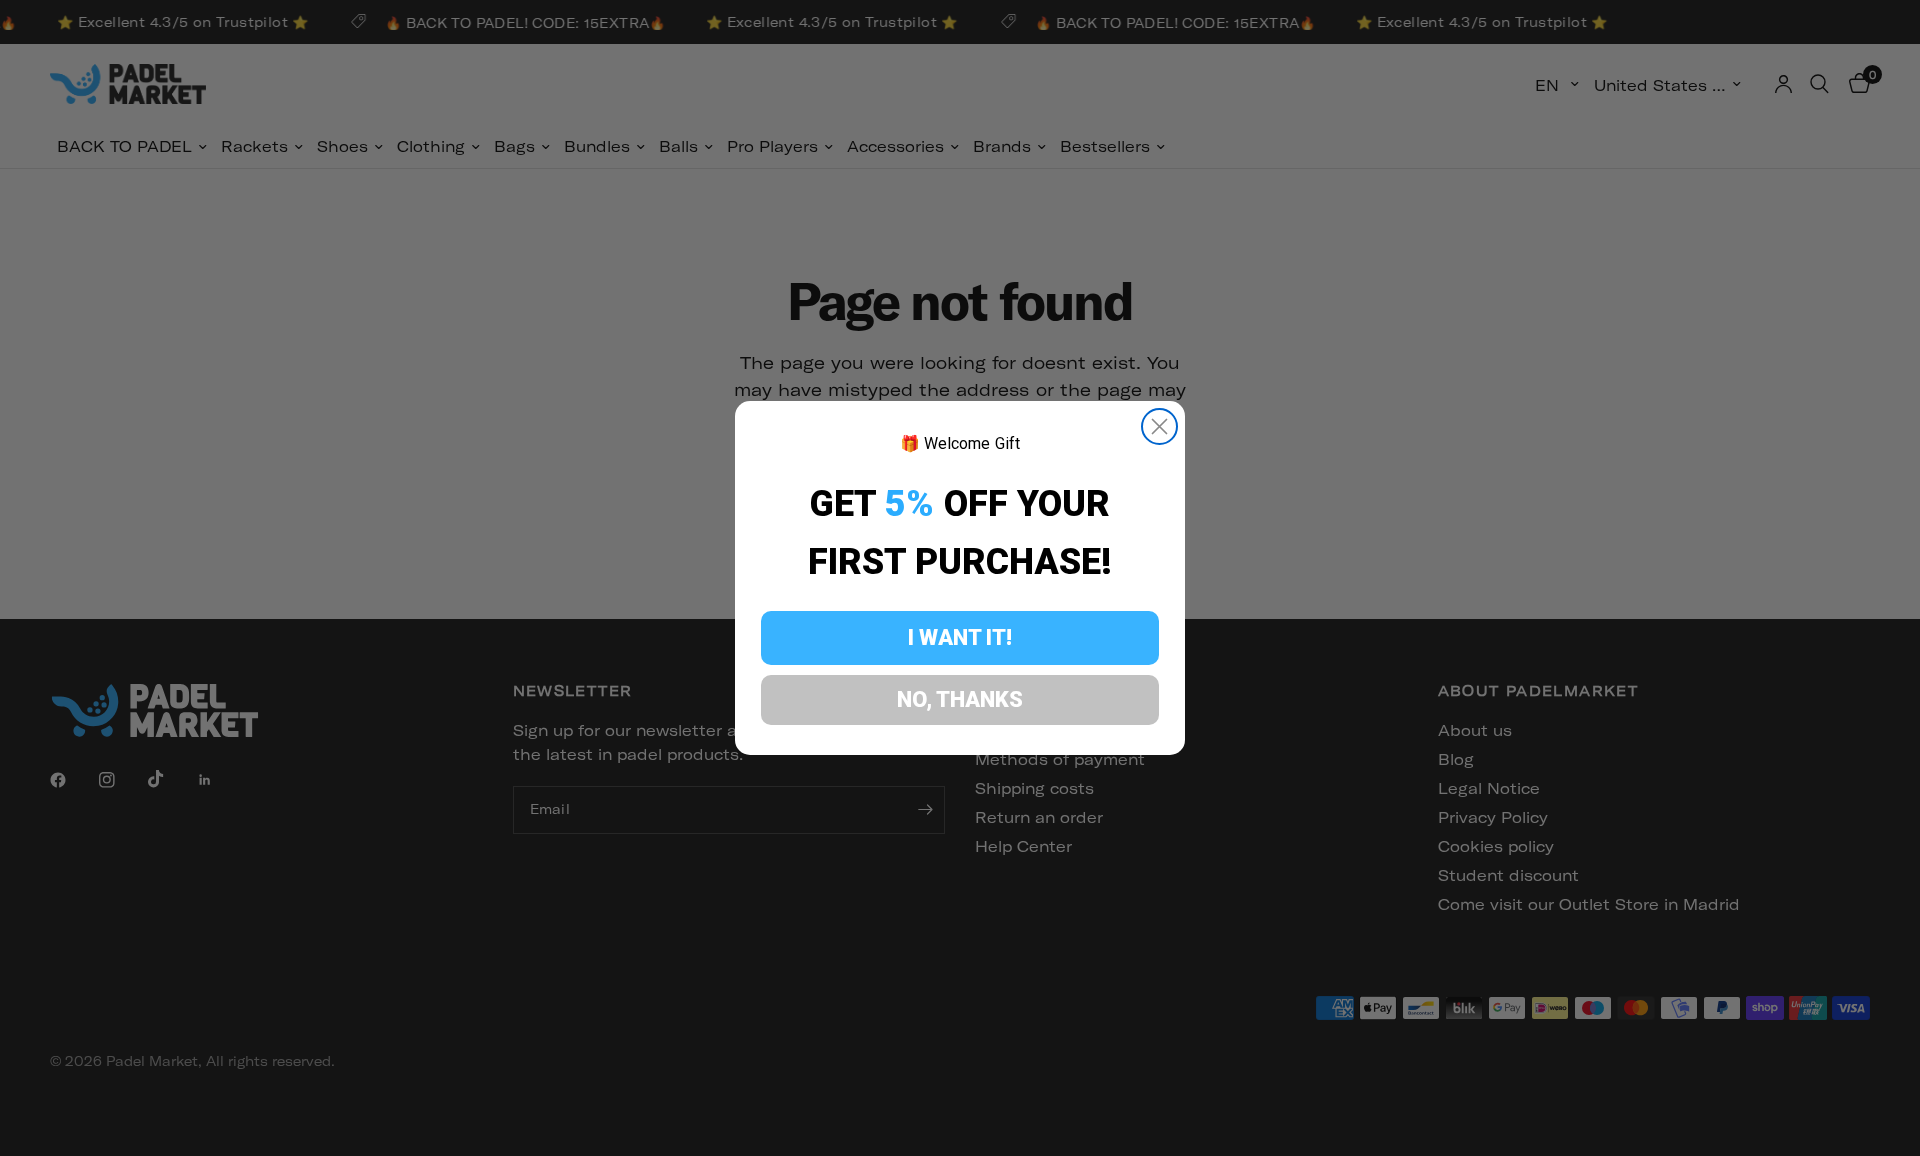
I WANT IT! (960, 637)
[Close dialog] (1159, 426)
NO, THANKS (960, 699)
